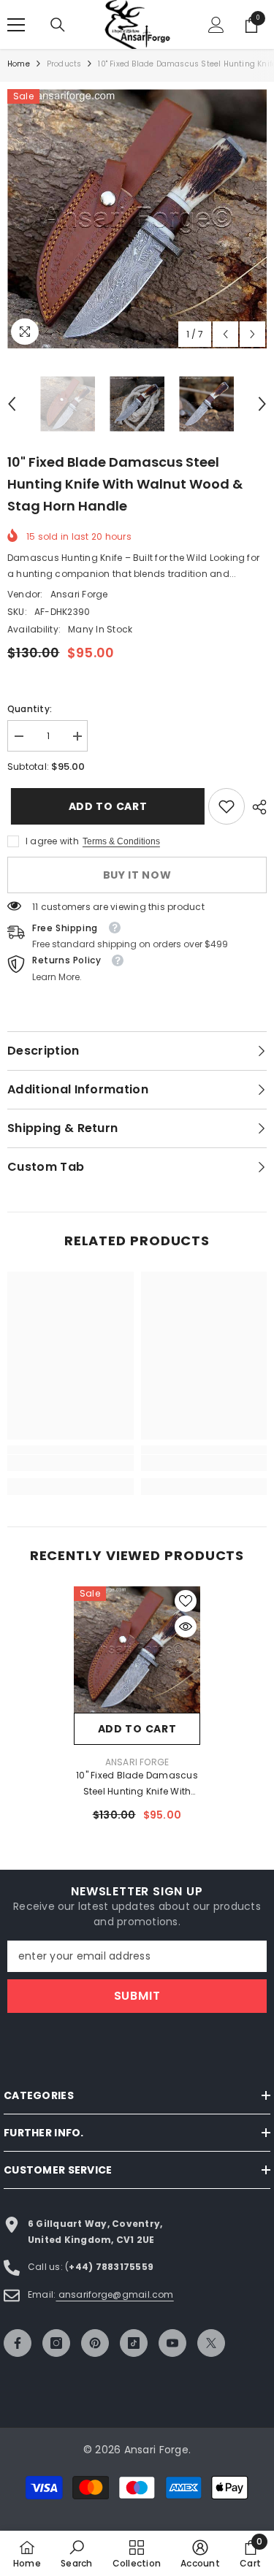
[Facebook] (18, 2343)
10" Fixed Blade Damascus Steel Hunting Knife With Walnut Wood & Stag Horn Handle (137, 1784)
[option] (137, 219)
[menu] (16, 25)
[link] (227, 806)
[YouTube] (172, 2343)
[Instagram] (56, 2343)
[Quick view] (186, 1627)
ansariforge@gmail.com (114, 2294)
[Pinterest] (95, 2343)
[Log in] (216, 25)
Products (64, 64)
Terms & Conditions (121, 841)
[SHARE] (256, 807)
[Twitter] (211, 2343)
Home (19, 64)
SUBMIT (137, 1996)
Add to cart (104, 806)
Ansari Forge (79, 594)
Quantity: (30, 709)
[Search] (58, 25)
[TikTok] (134, 2343)
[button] (225, 334)
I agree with (52, 841)
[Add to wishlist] (186, 1601)
